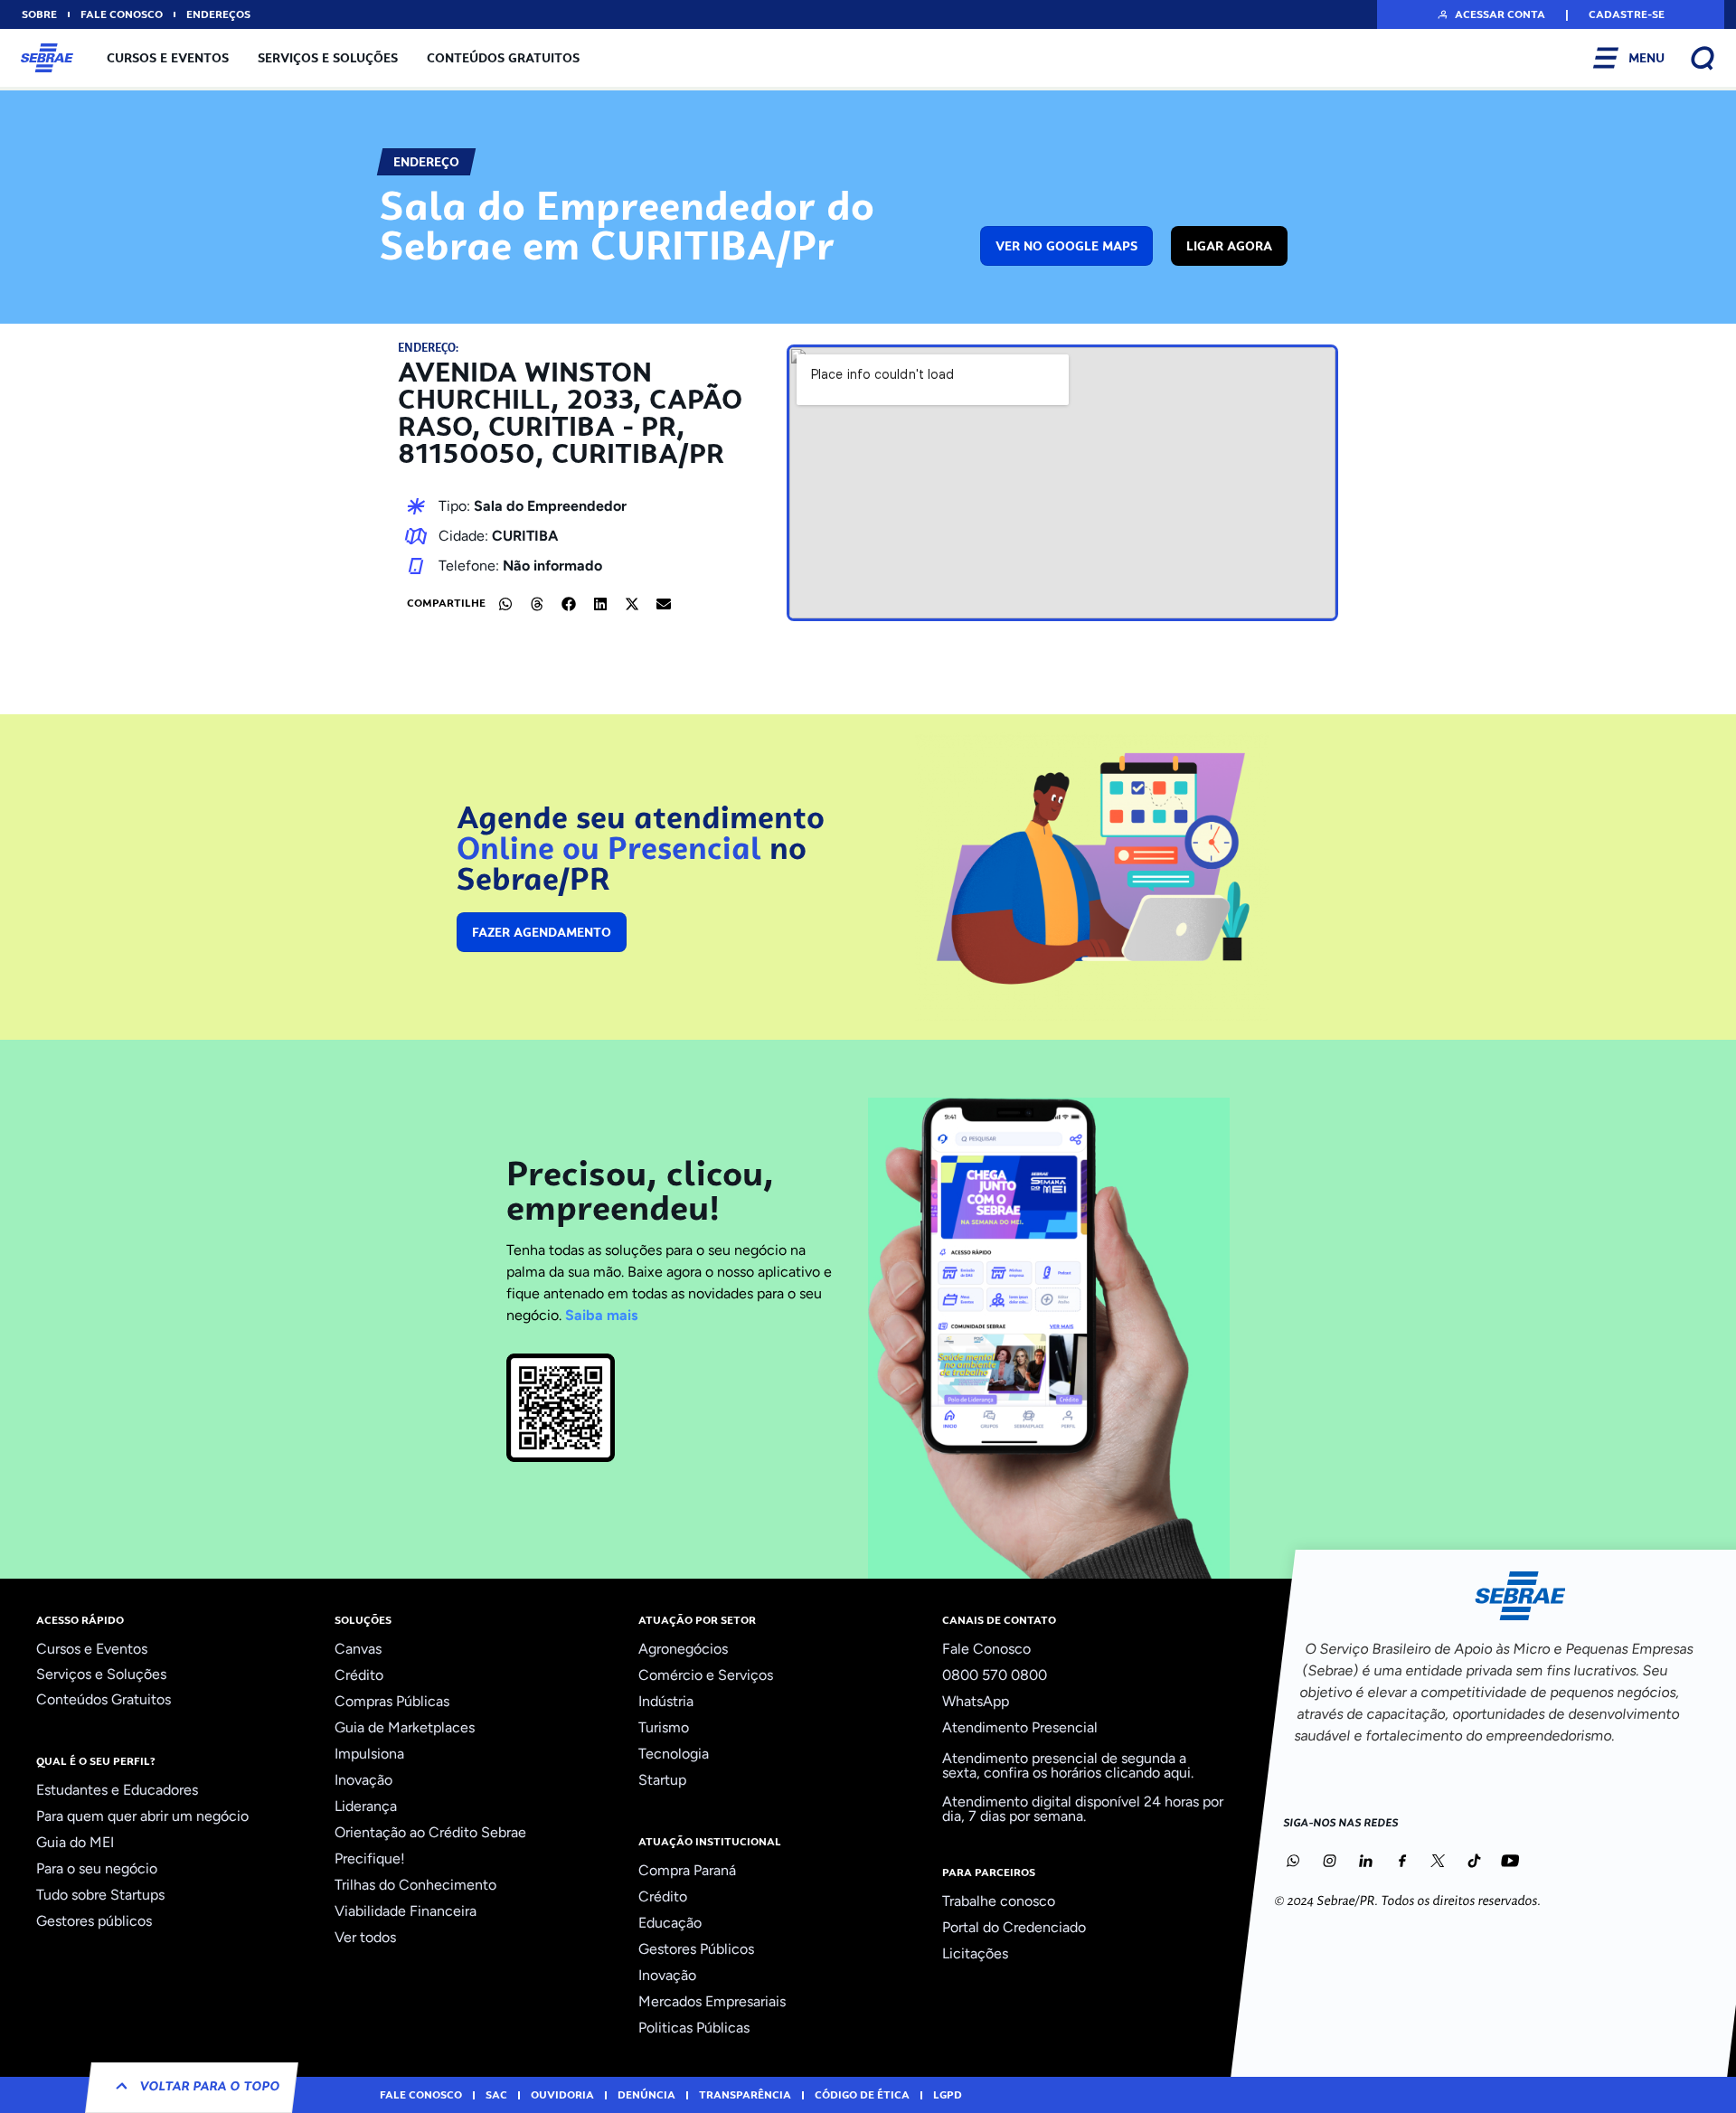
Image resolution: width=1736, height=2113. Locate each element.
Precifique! (370, 1858)
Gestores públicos (94, 1921)
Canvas (358, 1649)
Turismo (664, 1727)
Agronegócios (683, 1649)
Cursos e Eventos (168, 58)
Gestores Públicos (696, 1949)
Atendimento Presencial (1020, 1727)
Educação (670, 1923)
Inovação (363, 1780)
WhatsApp (976, 1701)
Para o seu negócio (97, 1868)
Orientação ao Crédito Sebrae (430, 1832)
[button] (1491, 14)
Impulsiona (369, 1754)
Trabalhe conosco (999, 1901)
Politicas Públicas (694, 2028)
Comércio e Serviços (706, 1675)
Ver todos (365, 1937)
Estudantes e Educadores (117, 1790)
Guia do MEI (75, 1842)
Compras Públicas (392, 1701)
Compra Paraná (687, 1870)
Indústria (666, 1701)
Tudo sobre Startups (100, 1895)
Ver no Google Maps (1066, 246)
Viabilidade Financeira (406, 1911)
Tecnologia (674, 1754)
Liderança (366, 1806)
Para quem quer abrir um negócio (142, 1816)
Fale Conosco (986, 1649)
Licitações (975, 1953)
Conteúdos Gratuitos (503, 58)
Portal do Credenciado (1014, 1927)
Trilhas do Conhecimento (415, 1885)
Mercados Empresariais (712, 2001)
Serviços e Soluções (328, 58)
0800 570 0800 (995, 1675)
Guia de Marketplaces (405, 1727)
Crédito (359, 1675)
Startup (662, 1780)
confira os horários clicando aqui (1087, 1773)
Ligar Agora (1229, 246)
